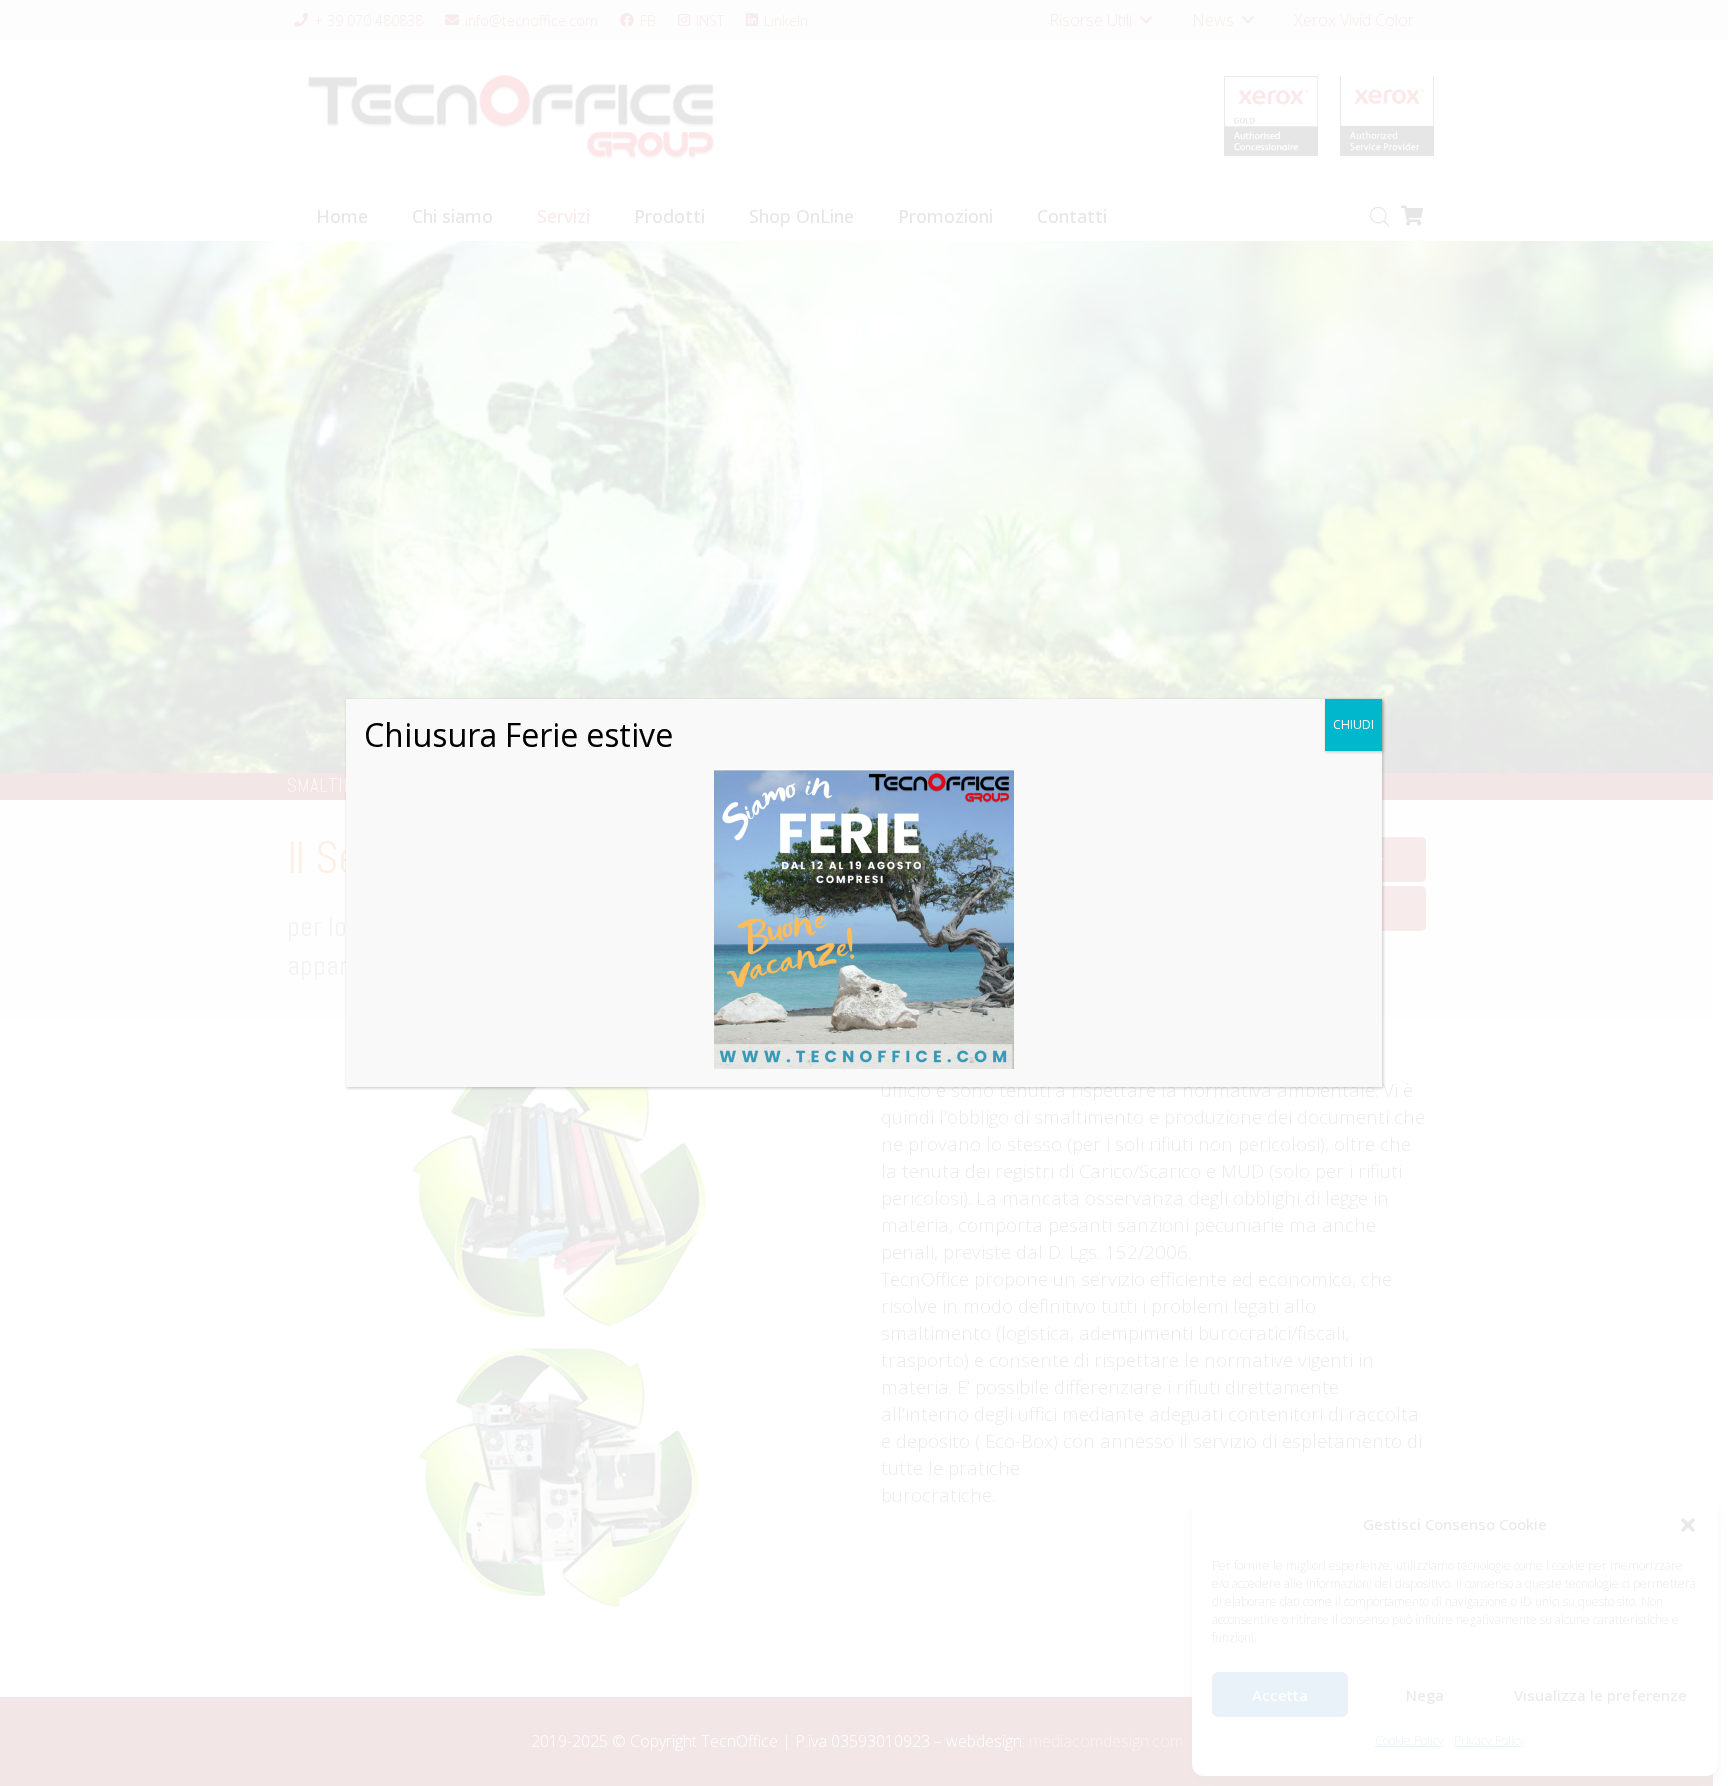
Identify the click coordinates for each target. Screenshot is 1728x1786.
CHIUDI (1353, 724)
